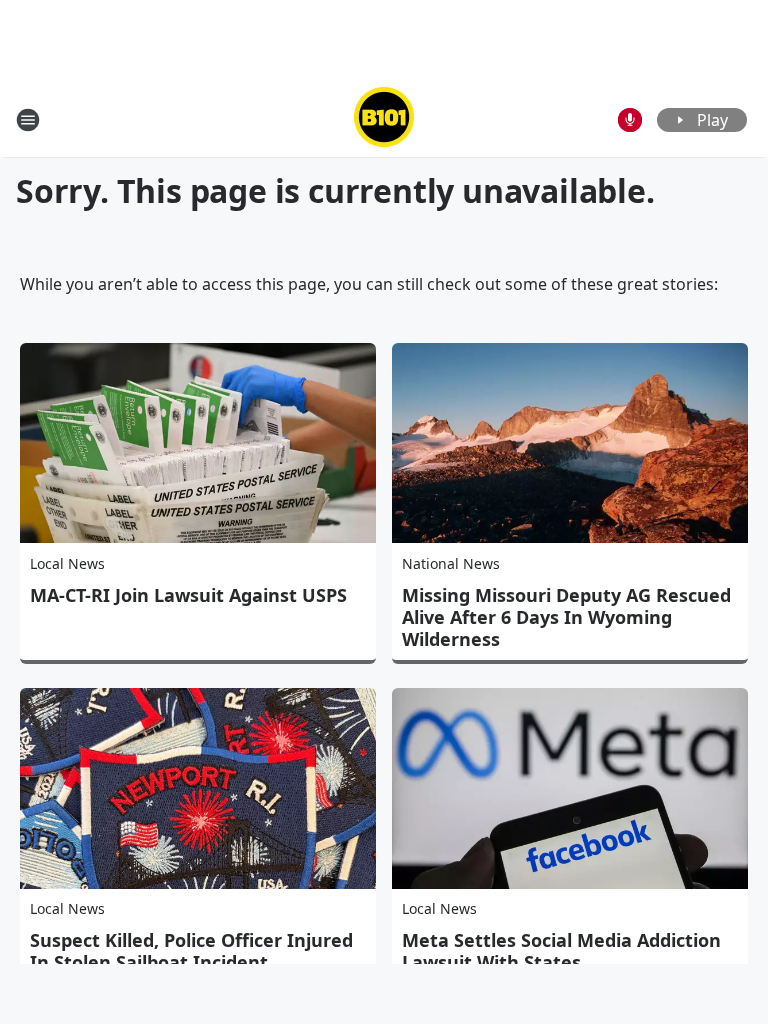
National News (451, 563)
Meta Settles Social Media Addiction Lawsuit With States (561, 951)
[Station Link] (384, 119)
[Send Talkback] (630, 120)
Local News (67, 563)
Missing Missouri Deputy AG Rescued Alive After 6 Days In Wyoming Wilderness (566, 617)
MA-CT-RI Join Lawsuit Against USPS (188, 595)
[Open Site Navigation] (28, 120)
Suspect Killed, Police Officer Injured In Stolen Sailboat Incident (191, 951)
